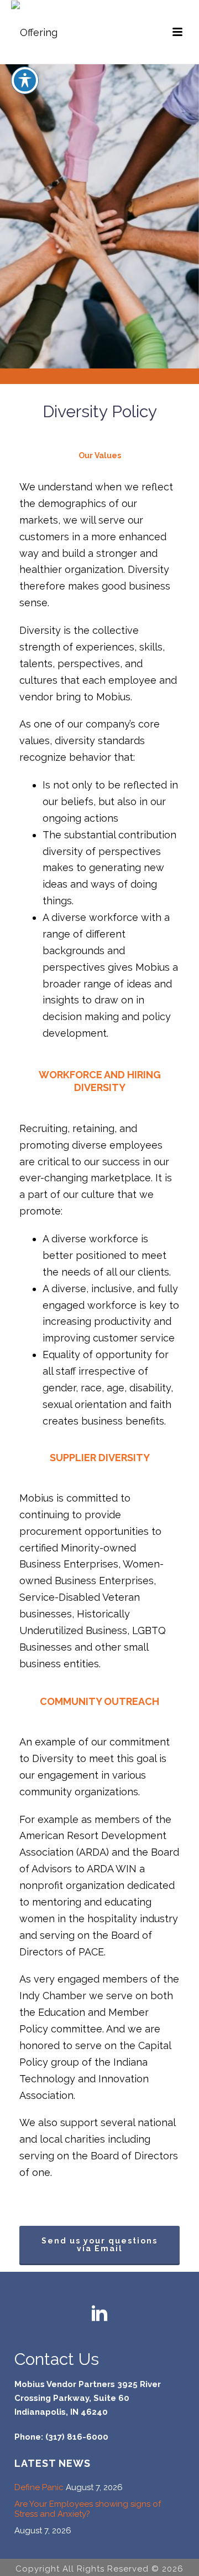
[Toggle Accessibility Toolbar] (25, 80)
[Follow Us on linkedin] (99, 2314)
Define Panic (39, 2487)
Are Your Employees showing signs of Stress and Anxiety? (88, 2509)
